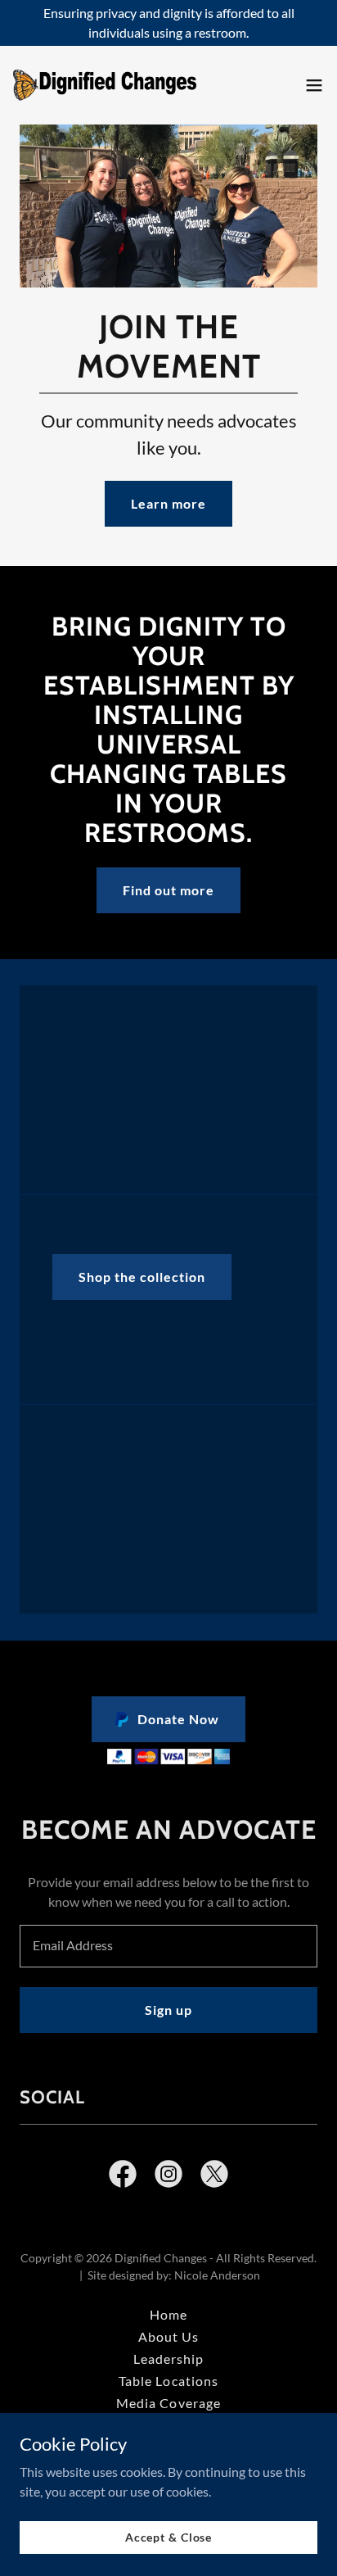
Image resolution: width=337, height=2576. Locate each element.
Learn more (168, 503)
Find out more (168, 890)
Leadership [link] (168, 2359)
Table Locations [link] (168, 2381)
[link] (105, 85)
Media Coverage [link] (168, 2403)
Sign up (168, 2010)
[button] (314, 85)
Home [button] (168, 2314)
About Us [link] (168, 2336)
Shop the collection (142, 1277)
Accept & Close (168, 2537)
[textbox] (168, 1946)
